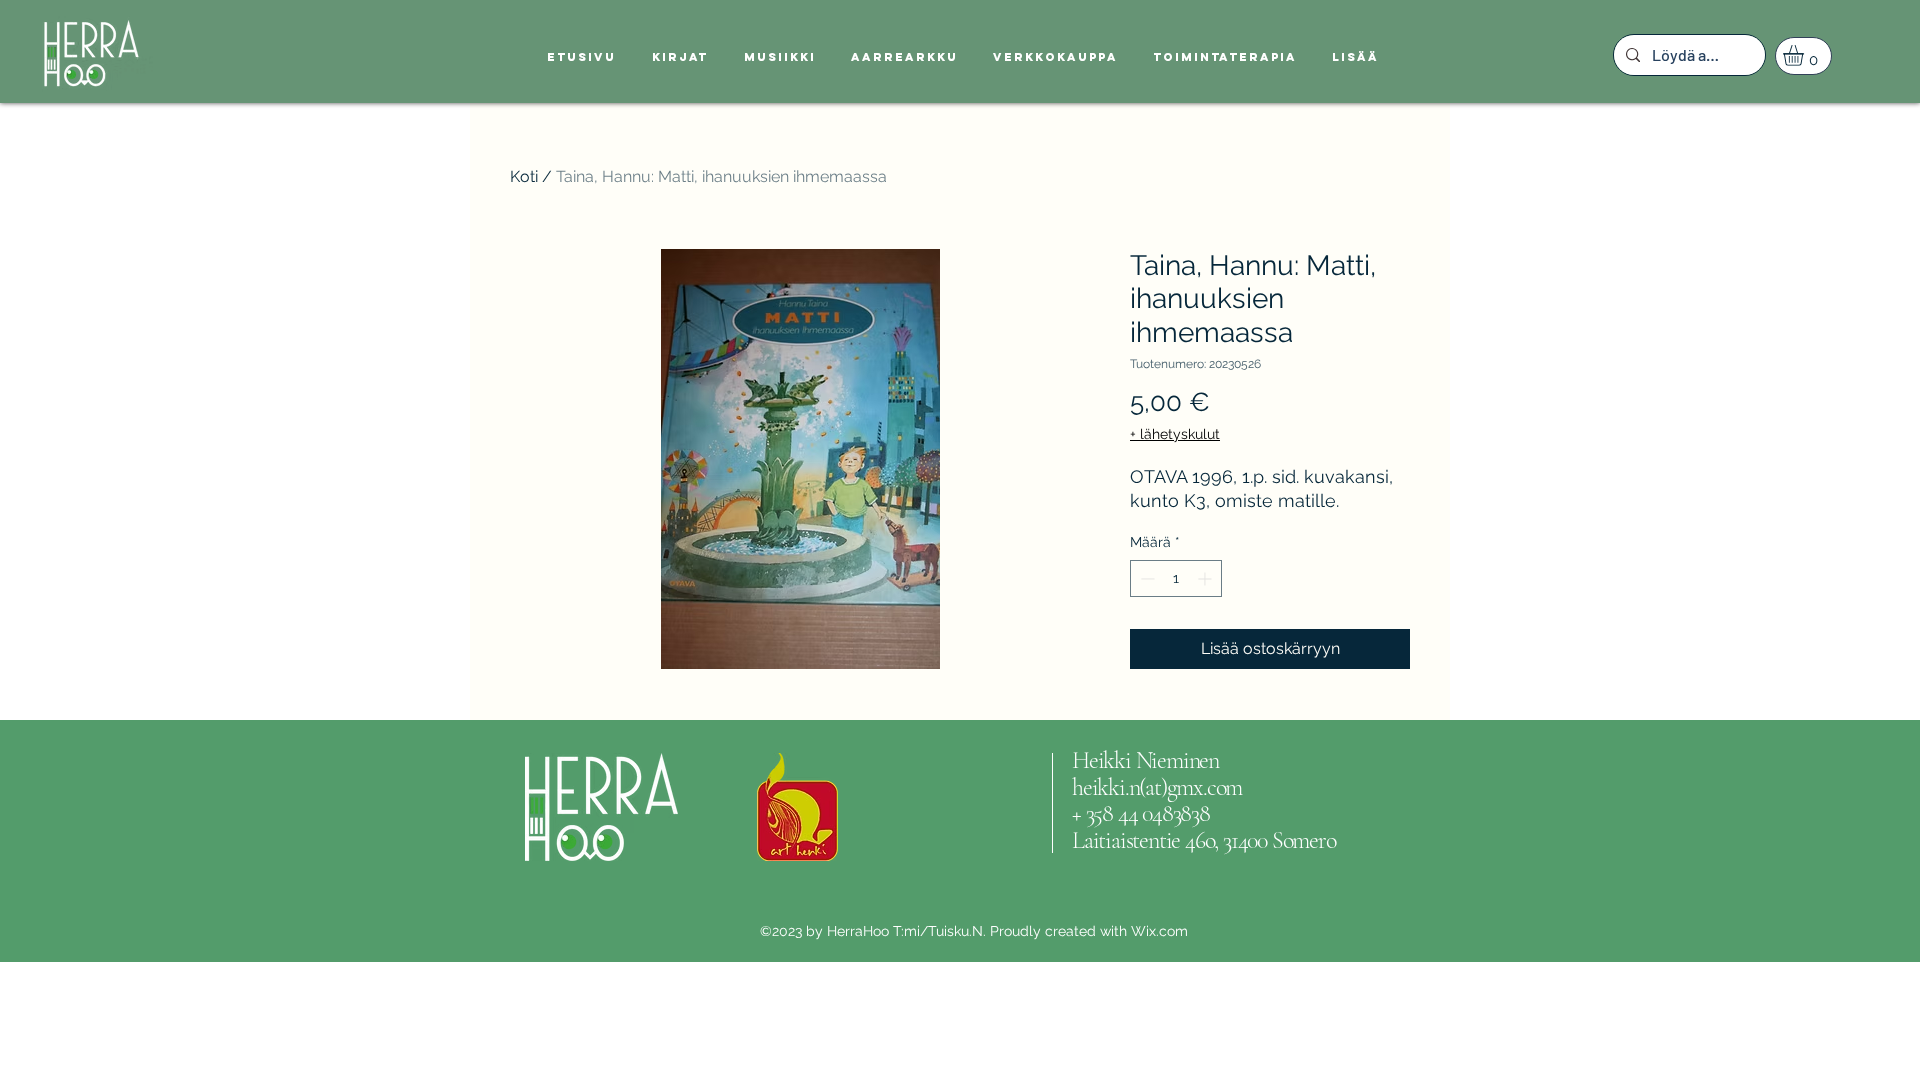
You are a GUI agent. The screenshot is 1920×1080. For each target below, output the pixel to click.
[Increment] (1206, 578)
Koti (524, 176)
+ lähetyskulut (1175, 434)
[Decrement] (1145, 578)
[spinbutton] (1176, 578)
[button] (1805, 55)
